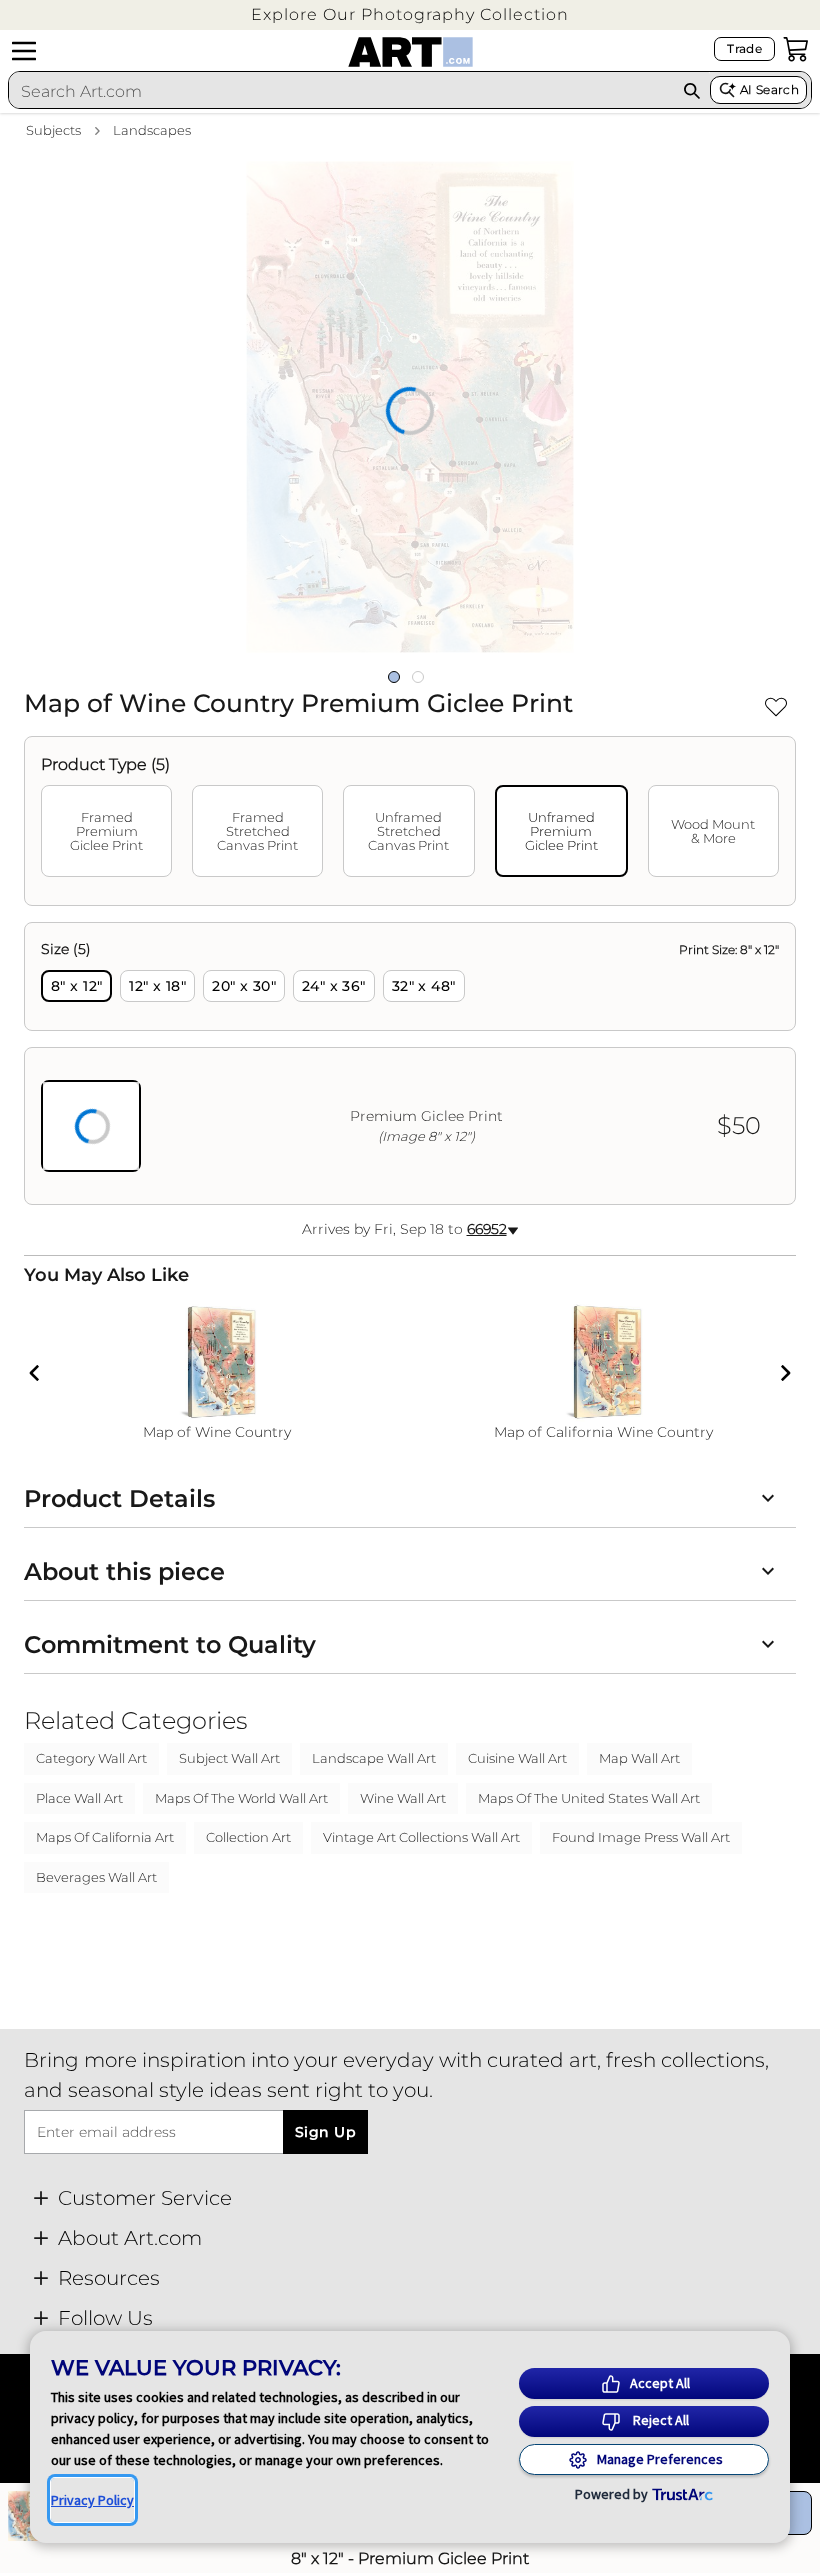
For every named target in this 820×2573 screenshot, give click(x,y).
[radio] (76, 986)
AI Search (769, 89)
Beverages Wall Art (96, 1877)
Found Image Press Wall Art (641, 1837)
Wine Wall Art (403, 1798)
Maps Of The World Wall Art (241, 1798)
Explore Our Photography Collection (410, 14)
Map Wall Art (639, 1758)
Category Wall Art (91, 1758)
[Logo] (410, 52)
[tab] (106, 831)
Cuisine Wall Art (517, 1758)
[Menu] (24, 51)
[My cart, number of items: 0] (796, 49)
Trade (744, 48)
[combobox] (341, 91)
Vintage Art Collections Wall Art (421, 1837)
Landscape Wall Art (374, 1758)
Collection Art (248, 1837)
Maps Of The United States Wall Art (589, 1798)
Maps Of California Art (105, 1837)
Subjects (53, 130)
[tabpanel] (410, 1063)
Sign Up (325, 2132)
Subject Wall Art (229, 1758)
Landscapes (152, 130)
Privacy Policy (92, 2500)
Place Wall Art (79, 1798)
